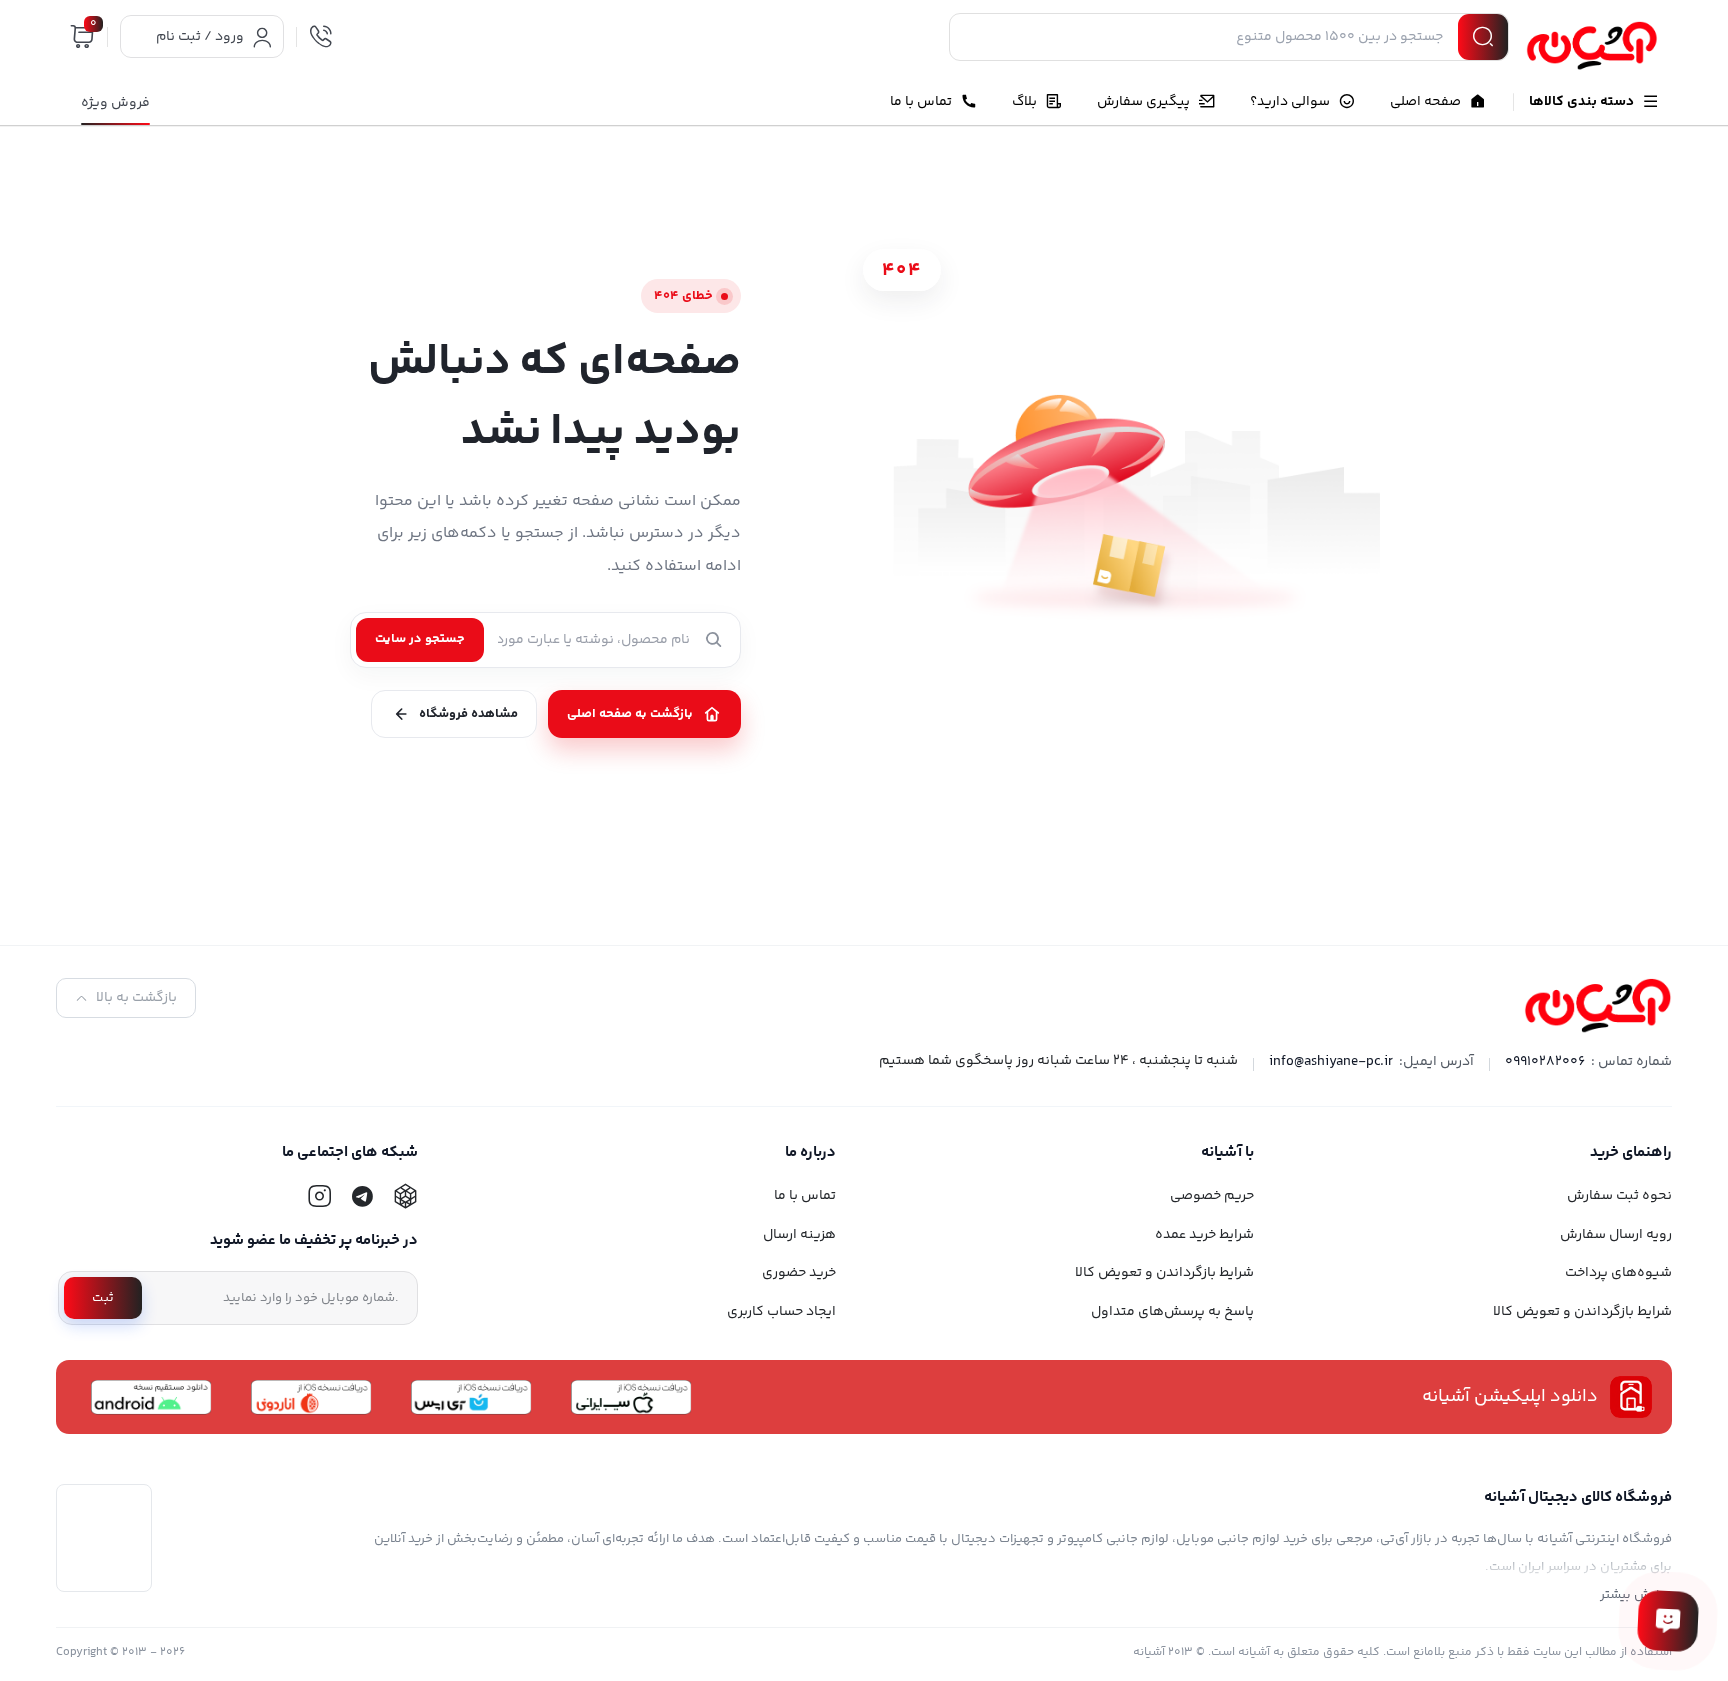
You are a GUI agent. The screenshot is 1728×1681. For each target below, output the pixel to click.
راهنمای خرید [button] (1631, 1152)
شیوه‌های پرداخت (1618, 1273)
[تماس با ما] (1668, 1621)
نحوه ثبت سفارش (1619, 1196)
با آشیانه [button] (1227, 1152)
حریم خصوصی (1212, 1196)
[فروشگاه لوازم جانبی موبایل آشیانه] (1592, 46)
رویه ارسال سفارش (1616, 1235)
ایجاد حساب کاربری (781, 1312)
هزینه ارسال (799, 1235)
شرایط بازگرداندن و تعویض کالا (1582, 1312)
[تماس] (321, 37)
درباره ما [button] (810, 1152)
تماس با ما (805, 1196)
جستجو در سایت (420, 639)
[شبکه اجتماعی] (405, 1196)
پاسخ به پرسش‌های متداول (1172, 1312)
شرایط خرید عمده (1204, 1235)
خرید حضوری (799, 1273)
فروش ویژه (115, 103)
